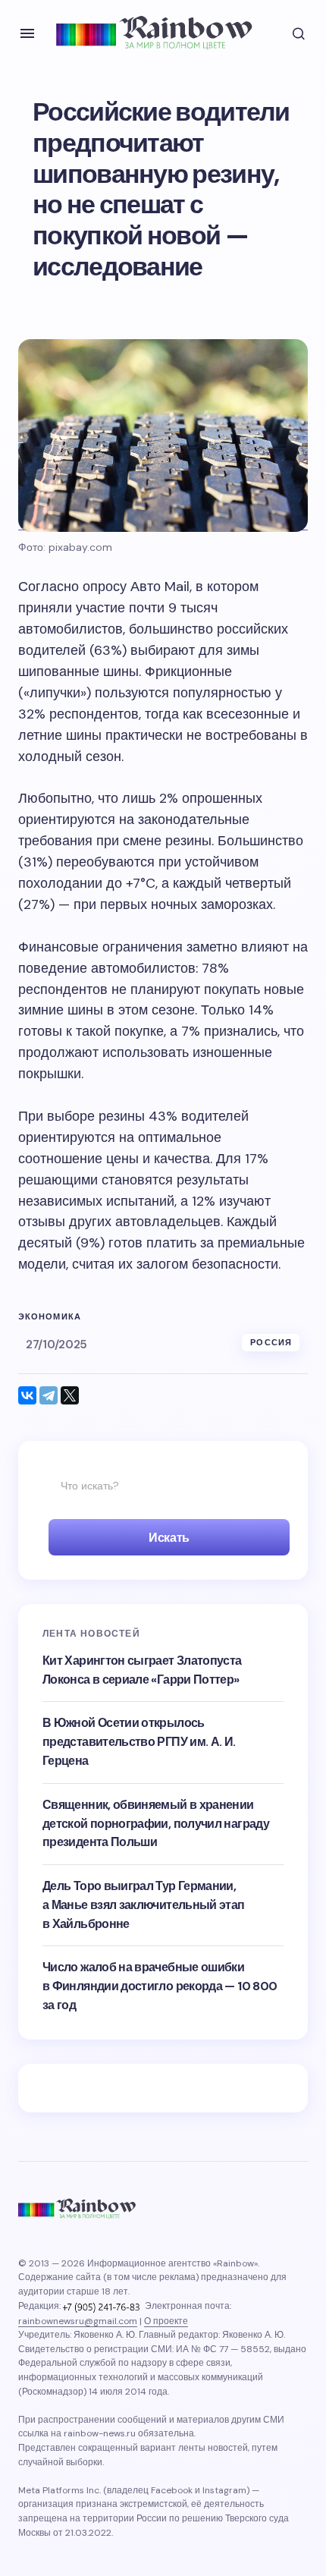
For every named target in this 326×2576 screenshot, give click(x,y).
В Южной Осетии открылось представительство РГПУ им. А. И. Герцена (139, 1742)
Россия (271, 1342)
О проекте (166, 2321)
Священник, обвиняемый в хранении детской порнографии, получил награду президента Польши (156, 1824)
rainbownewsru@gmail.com (78, 2321)
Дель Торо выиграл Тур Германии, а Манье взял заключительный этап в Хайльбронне (144, 1905)
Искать (169, 1538)
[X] (70, 1395)
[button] (27, 33)
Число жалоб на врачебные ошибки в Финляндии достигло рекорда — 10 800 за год (160, 1986)
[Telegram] (49, 1395)
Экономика (50, 1317)
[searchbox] (163, 1486)
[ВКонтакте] (27, 1395)
